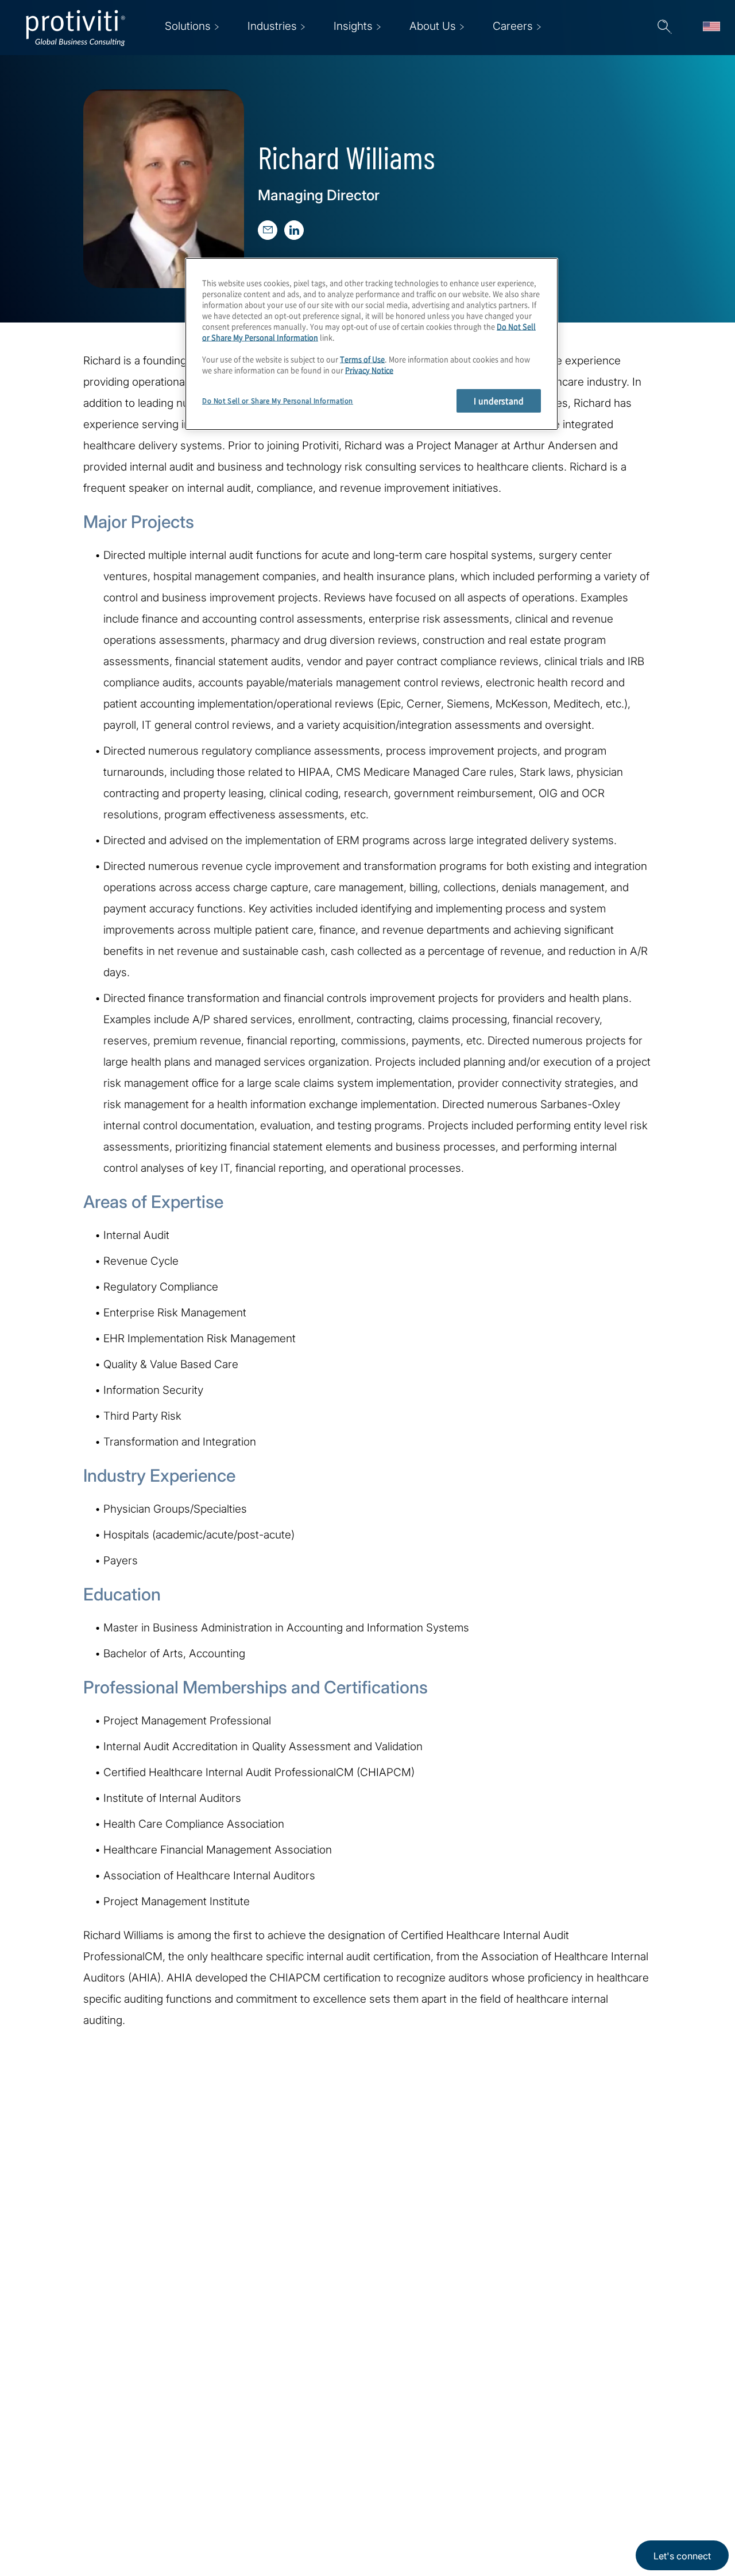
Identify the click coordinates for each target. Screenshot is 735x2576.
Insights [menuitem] (353, 26)
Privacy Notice (369, 369)
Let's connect (682, 2556)
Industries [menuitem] (272, 26)
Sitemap (283, 2499)
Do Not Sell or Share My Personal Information (278, 401)
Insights (211, 2532)
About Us (215, 2433)
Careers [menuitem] (513, 26)
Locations (287, 2433)
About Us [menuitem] (433, 26)
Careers (211, 2466)
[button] (664, 28)
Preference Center (308, 2466)
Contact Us (219, 2499)
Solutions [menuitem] (188, 26)
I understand (499, 401)
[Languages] (711, 28)
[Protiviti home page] (87, 2448)
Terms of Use (362, 358)
